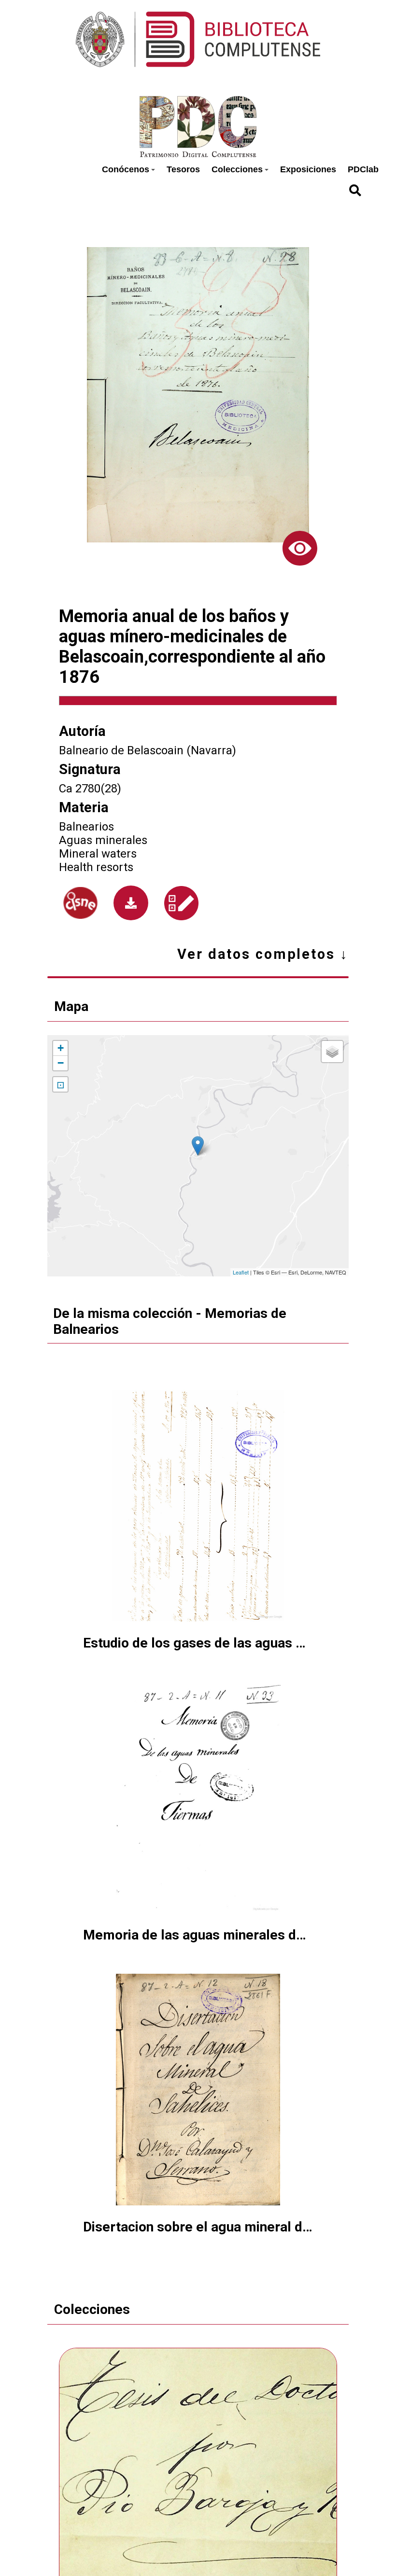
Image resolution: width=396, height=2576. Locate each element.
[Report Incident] (181, 903)
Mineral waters (98, 854)
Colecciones (237, 169)
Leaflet (241, 1272)
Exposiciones (308, 169)
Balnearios (86, 827)
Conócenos (126, 169)
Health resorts (96, 867)
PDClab (363, 169)
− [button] (61, 1063)
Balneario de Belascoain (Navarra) (148, 750)
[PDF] (131, 903)
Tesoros (183, 169)
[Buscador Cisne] (80, 903)
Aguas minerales (103, 840)
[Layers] (332, 1052)
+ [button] (61, 1048)
